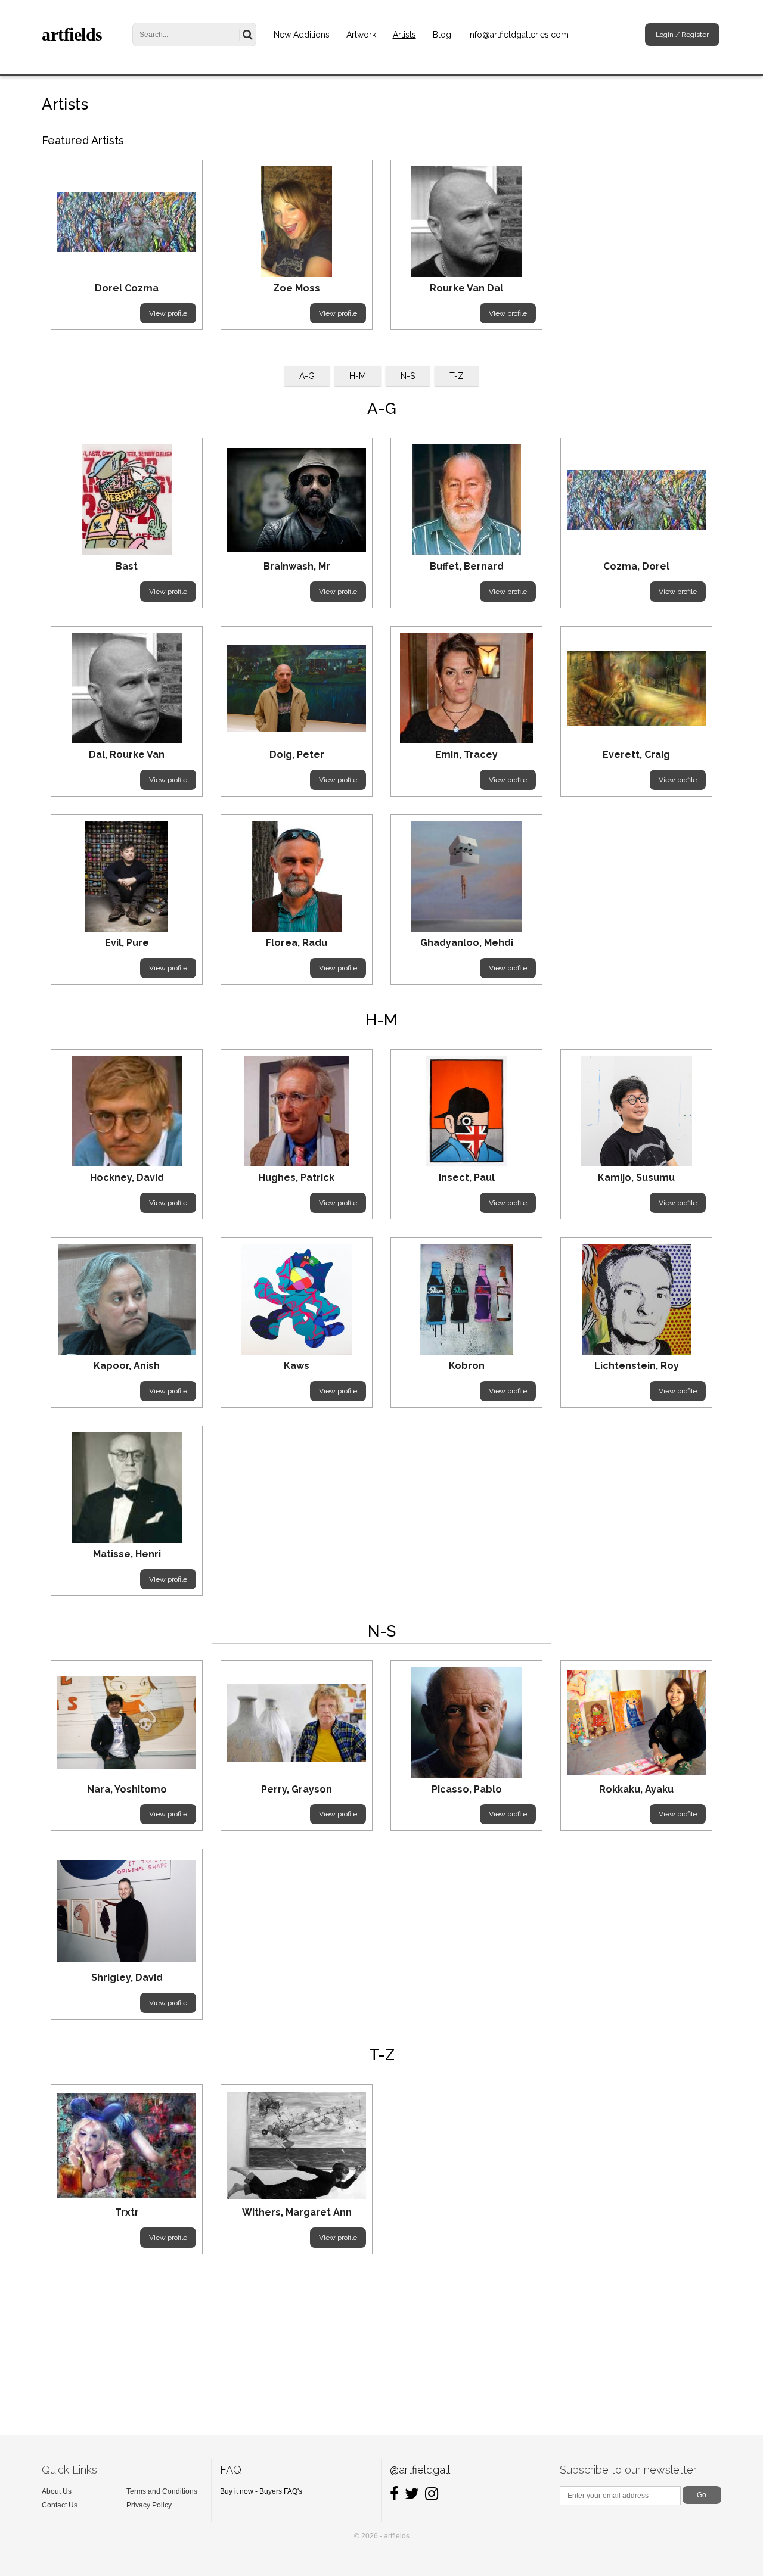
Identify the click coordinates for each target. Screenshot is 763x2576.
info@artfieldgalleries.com (518, 35)
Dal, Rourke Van (127, 755)
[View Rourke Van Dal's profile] (466, 222)
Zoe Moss (297, 288)
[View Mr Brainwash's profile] (297, 500)
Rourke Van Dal (466, 288)
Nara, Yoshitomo (127, 1789)
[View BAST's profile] (127, 500)
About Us (57, 2491)
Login (665, 35)
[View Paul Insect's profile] (466, 1111)
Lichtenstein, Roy (637, 1366)
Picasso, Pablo (467, 1789)
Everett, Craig (636, 755)
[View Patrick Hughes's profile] (297, 1111)
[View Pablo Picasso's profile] (466, 1722)
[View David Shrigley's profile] (127, 1911)
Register (695, 35)
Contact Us (60, 2505)
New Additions (302, 35)
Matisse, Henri (127, 1554)
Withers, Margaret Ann (297, 2212)
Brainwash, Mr (297, 566)
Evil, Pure (127, 943)
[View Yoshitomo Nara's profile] (127, 1722)
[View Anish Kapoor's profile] (127, 1299)
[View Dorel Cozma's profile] (127, 222)
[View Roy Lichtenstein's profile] (636, 1299)
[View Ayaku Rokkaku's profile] (636, 1722)
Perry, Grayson (297, 1789)
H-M (358, 376)
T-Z (457, 376)
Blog (442, 35)
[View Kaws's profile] (297, 1299)
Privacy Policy (149, 2505)
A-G (307, 376)
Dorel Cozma (127, 288)
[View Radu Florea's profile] (297, 876)
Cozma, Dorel (636, 566)
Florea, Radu (297, 943)
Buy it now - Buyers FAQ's (261, 2491)
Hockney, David (127, 1177)
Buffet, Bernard (467, 566)
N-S (408, 376)
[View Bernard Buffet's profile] (466, 500)
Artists (404, 35)
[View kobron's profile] (466, 1299)
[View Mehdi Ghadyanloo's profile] (466, 876)
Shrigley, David (127, 1978)
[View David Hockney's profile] (127, 1111)
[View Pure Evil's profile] (127, 876)
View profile (168, 313)
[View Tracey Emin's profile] (466, 688)
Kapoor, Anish (127, 1366)
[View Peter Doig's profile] (297, 688)
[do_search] (247, 35)
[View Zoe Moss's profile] (297, 222)
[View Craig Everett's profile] (636, 688)
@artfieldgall (420, 2470)
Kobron (467, 1366)
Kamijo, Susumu (636, 1177)
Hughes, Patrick (297, 1177)
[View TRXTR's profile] (127, 2146)
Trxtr (127, 2212)
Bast (127, 566)
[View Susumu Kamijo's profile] (636, 1111)
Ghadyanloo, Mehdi (467, 943)
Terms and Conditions (162, 2491)
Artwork (361, 35)
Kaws (297, 1366)
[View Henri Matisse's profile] (127, 1488)
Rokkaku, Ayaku (636, 1789)
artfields (72, 34)
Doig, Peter (297, 755)
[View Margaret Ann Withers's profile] (297, 2146)
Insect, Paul (467, 1177)
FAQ (231, 2470)
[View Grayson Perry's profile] (297, 1722)
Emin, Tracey (466, 755)
